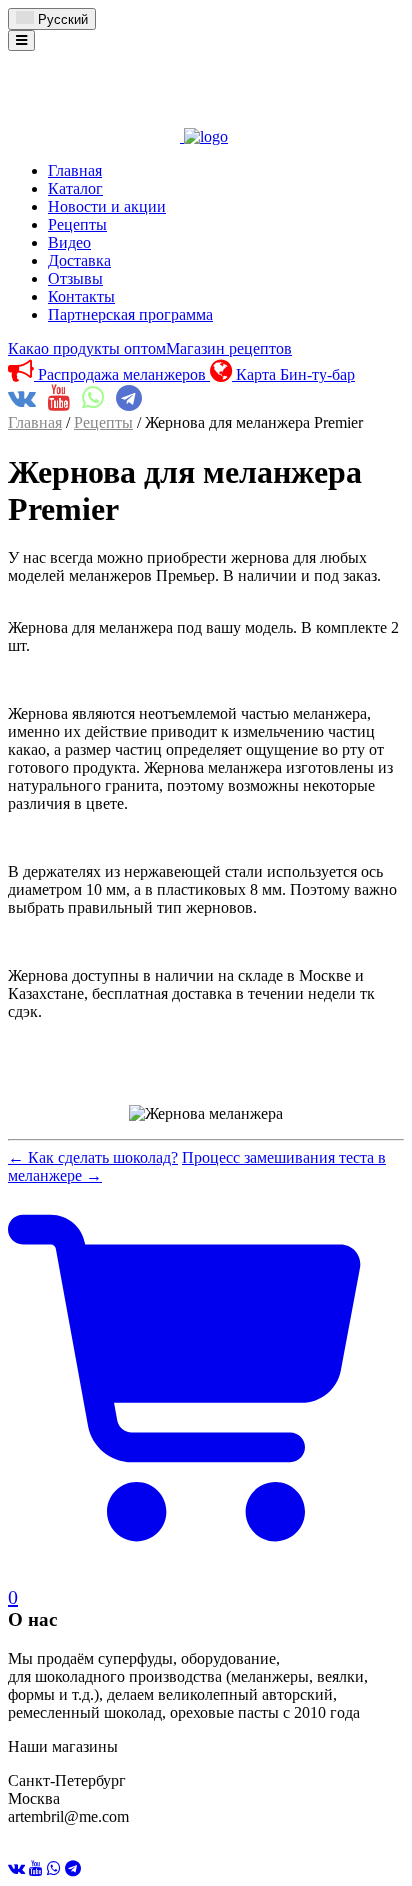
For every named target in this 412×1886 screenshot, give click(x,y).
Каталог (75, 188)
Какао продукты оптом (87, 348)
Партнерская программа (130, 314)
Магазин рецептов (229, 348)
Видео (69, 242)
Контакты (81, 296)
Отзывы (75, 278)
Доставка (79, 260)
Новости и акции (107, 206)
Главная (75, 170)
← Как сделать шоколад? (93, 1157)
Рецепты (77, 224)
